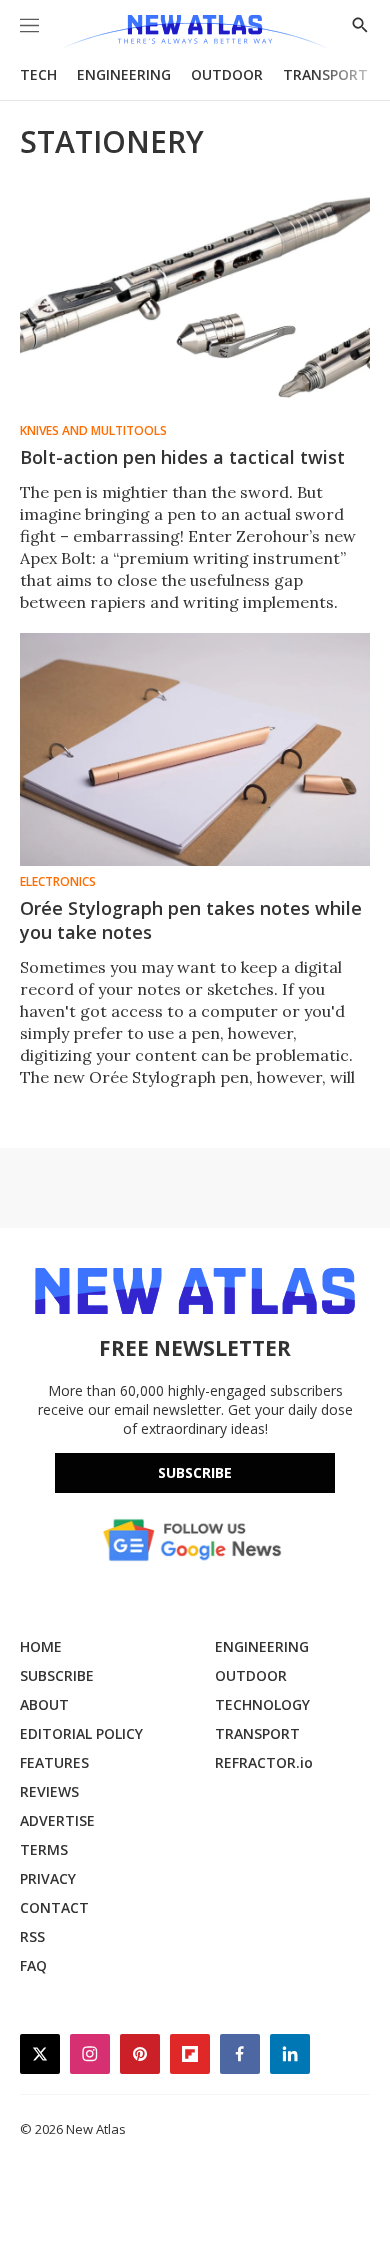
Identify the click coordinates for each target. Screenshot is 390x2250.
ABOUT (44, 1704)
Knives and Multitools (93, 431)
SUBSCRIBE (57, 1675)
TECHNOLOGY (262, 1704)
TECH (38, 74)
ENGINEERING (124, 74)
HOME (41, 1646)
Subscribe (195, 1472)
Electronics (58, 882)
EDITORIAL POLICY (81, 1733)
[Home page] (194, 32)
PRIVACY (48, 1878)
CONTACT (54, 1907)
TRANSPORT (325, 74)
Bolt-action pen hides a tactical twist (182, 457)
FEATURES (54, 1762)
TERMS (44, 1849)
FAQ (33, 1965)
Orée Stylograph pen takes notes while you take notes (191, 920)
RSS (32, 1936)
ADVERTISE (57, 1820)
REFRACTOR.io (264, 1762)
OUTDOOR (227, 74)
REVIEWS (49, 1791)
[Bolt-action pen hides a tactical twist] (195, 298)
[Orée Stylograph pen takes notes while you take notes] (195, 749)
